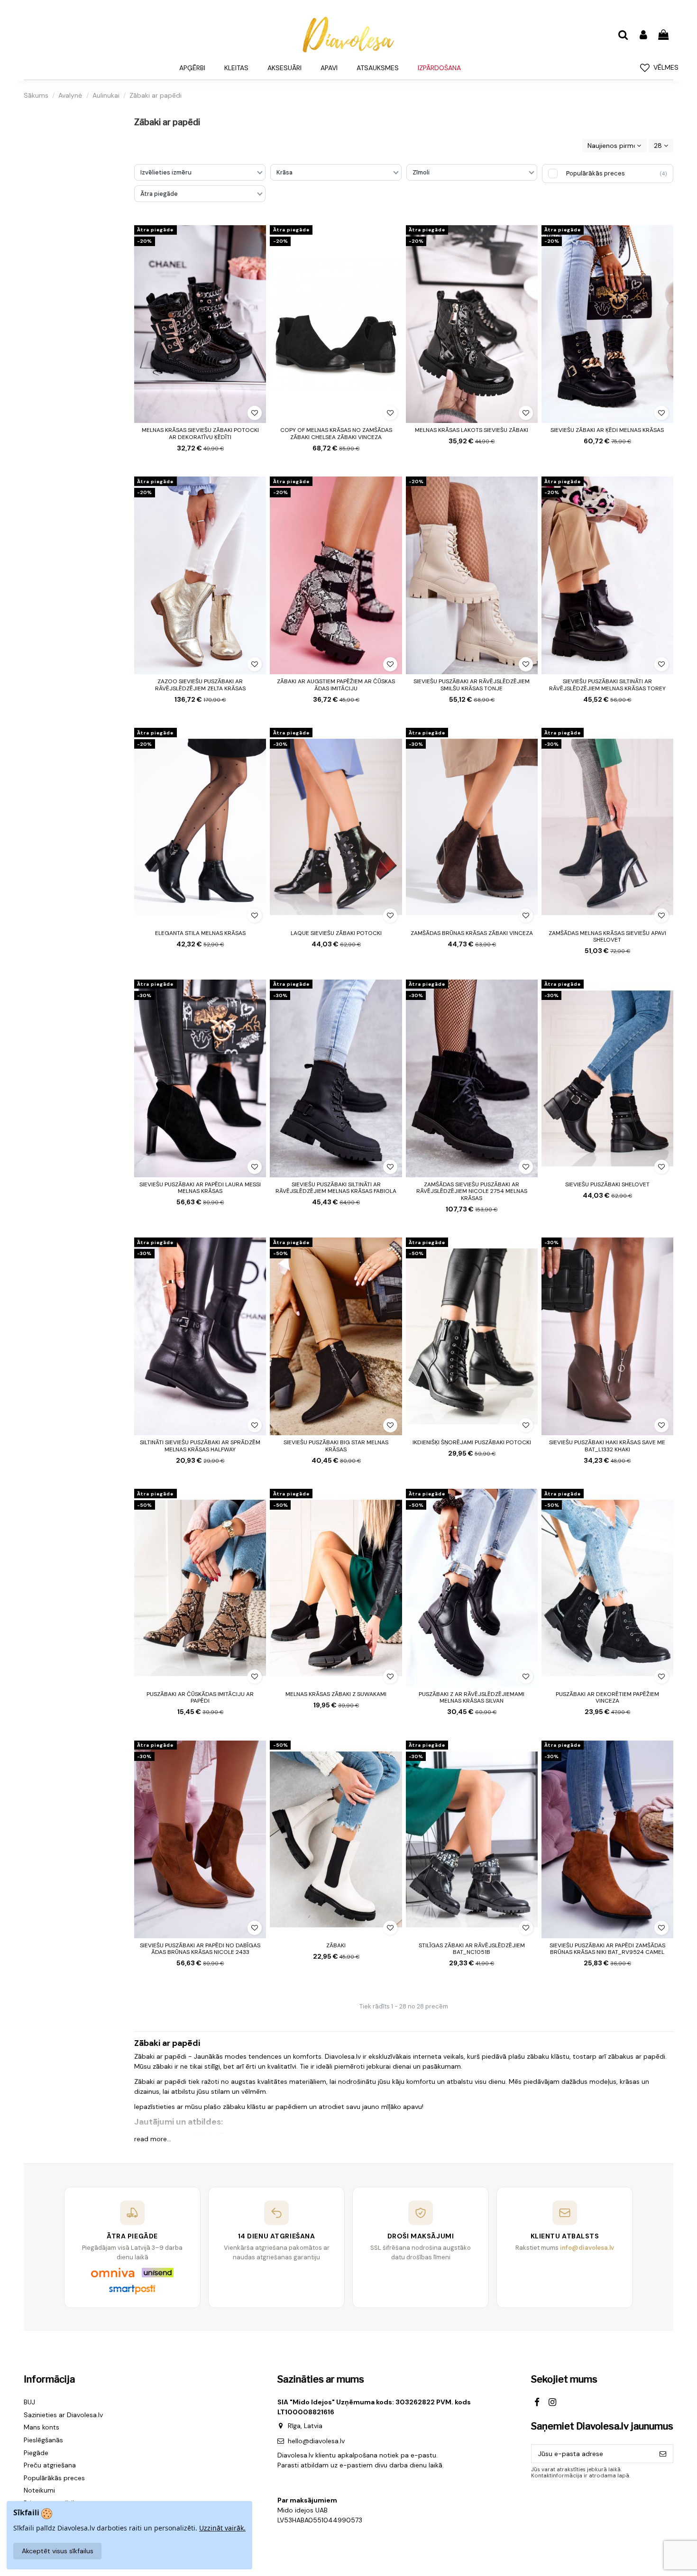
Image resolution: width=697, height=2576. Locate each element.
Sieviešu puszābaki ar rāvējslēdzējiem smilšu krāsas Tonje (472, 685)
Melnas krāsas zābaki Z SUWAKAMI (336, 1694)
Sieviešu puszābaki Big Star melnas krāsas (336, 1446)
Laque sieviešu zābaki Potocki (336, 933)
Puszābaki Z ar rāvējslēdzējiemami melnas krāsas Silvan (472, 1697)
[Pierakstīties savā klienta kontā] (643, 35)
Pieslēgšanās (43, 2440)
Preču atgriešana (50, 2465)
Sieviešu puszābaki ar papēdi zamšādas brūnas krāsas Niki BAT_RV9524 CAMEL (607, 1949)
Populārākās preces (54, 2478)
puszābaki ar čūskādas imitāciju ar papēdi (200, 1697)
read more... (153, 2139)
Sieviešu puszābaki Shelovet (607, 1184)
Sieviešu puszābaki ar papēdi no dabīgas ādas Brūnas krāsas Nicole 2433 (200, 1949)
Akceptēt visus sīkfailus (58, 2551)
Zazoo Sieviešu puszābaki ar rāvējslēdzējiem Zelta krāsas (200, 685)
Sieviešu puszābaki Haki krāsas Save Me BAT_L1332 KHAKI (607, 1446)
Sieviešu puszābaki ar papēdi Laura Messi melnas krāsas (200, 1188)
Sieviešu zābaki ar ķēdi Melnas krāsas (607, 430)
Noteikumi (39, 2490)
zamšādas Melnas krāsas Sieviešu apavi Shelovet (607, 936)
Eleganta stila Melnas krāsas (200, 933)
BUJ (29, 2402)
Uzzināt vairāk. (222, 2528)
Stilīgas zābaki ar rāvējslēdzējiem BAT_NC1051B (472, 1949)
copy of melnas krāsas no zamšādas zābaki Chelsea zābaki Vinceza (336, 433)
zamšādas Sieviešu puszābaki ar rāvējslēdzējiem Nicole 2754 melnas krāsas (472, 1191)
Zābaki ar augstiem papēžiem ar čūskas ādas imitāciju (336, 685)
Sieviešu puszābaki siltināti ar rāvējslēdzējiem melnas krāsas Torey (607, 685)
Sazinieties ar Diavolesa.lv (63, 2415)
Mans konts (41, 2427)
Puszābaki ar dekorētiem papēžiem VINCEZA (607, 1697)
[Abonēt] (663, 2454)
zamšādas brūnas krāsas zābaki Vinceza (472, 933)
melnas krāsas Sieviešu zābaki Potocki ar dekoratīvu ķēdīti (200, 433)
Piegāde (36, 2453)
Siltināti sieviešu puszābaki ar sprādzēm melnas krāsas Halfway (200, 1446)
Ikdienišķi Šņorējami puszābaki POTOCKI (472, 1442)
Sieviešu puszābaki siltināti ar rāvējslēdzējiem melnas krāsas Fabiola (336, 1188)
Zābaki (336, 1945)
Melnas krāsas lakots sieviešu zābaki (472, 430)
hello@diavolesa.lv (316, 2441)
